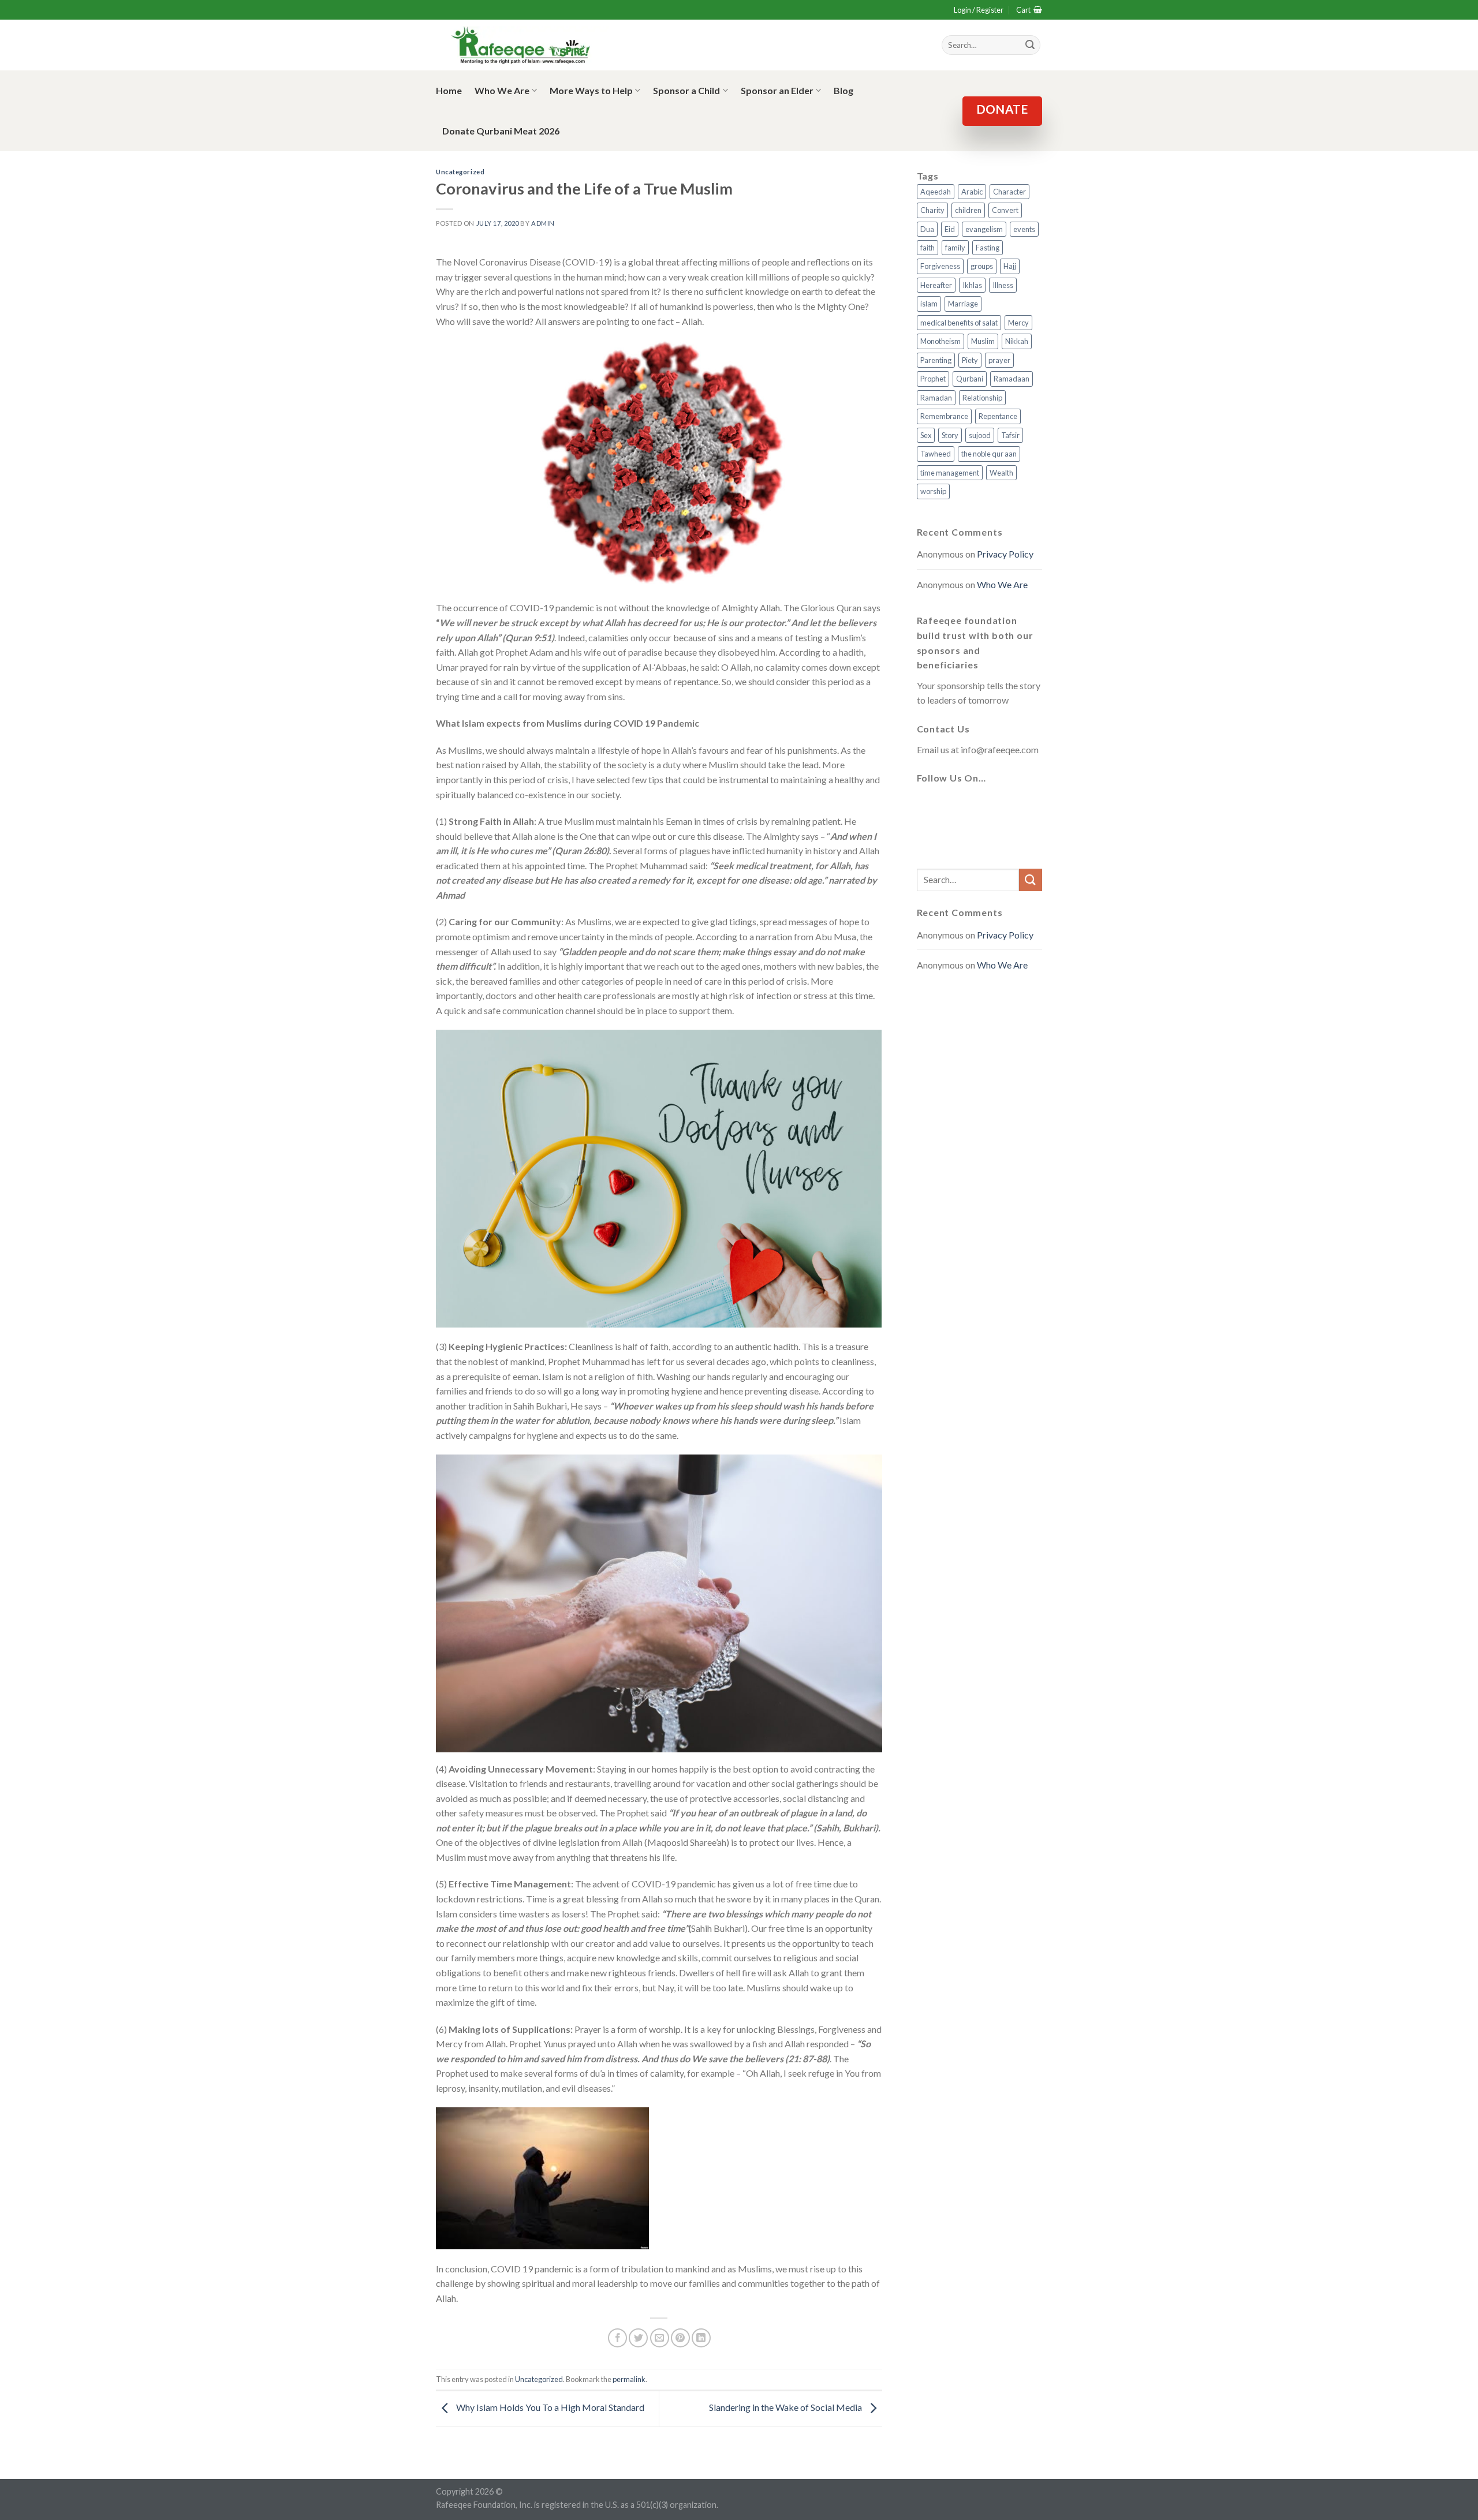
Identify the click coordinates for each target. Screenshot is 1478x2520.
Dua (927, 229)
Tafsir (1010, 435)
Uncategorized (460, 172)
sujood (980, 435)
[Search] (1030, 45)
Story (950, 435)
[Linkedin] (928, 840)
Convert (1005, 210)
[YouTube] (1012, 806)
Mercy (1018, 323)
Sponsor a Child (686, 90)
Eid (950, 229)
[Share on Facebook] (617, 2338)
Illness (1003, 285)
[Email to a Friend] (660, 2338)
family (955, 248)
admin (543, 223)
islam (929, 304)
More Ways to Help (591, 90)
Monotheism (940, 341)
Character (1009, 192)
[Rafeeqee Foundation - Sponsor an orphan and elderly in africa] (522, 45)
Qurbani (970, 379)
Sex (926, 435)
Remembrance (944, 416)
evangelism (984, 229)
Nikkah (1017, 341)
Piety (970, 360)
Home (449, 90)
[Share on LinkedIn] (701, 2338)
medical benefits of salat (959, 323)
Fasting (988, 248)
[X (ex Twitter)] (956, 806)
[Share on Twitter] (638, 2338)
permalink (629, 2379)
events (1024, 229)
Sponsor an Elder (777, 90)
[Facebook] (928, 806)
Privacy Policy (1005, 554)
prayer (999, 360)
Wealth (1001, 473)
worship (933, 491)
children (968, 210)
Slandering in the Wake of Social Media (786, 2407)
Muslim (983, 341)
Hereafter (936, 285)
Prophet (933, 379)
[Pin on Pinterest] (680, 2338)
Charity (932, 210)
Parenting (936, 360)
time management (950, 473)
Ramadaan (1012, 379)
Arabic (972, 192)
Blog (843, 90)
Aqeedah (936, 192)
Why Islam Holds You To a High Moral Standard (549, 2407)
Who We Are (502, 90)
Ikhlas (972, 285)
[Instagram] (984, 806)
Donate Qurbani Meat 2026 (501, 131)
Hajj (1010, 266)
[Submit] (1031, 880)
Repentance (998, 416)
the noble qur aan (989, 454)
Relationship (982, 398)
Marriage (963, 304)
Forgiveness (940, 266)
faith (928, 248)
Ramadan (936, 398)
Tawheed (936, 454)
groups (982, 266)
